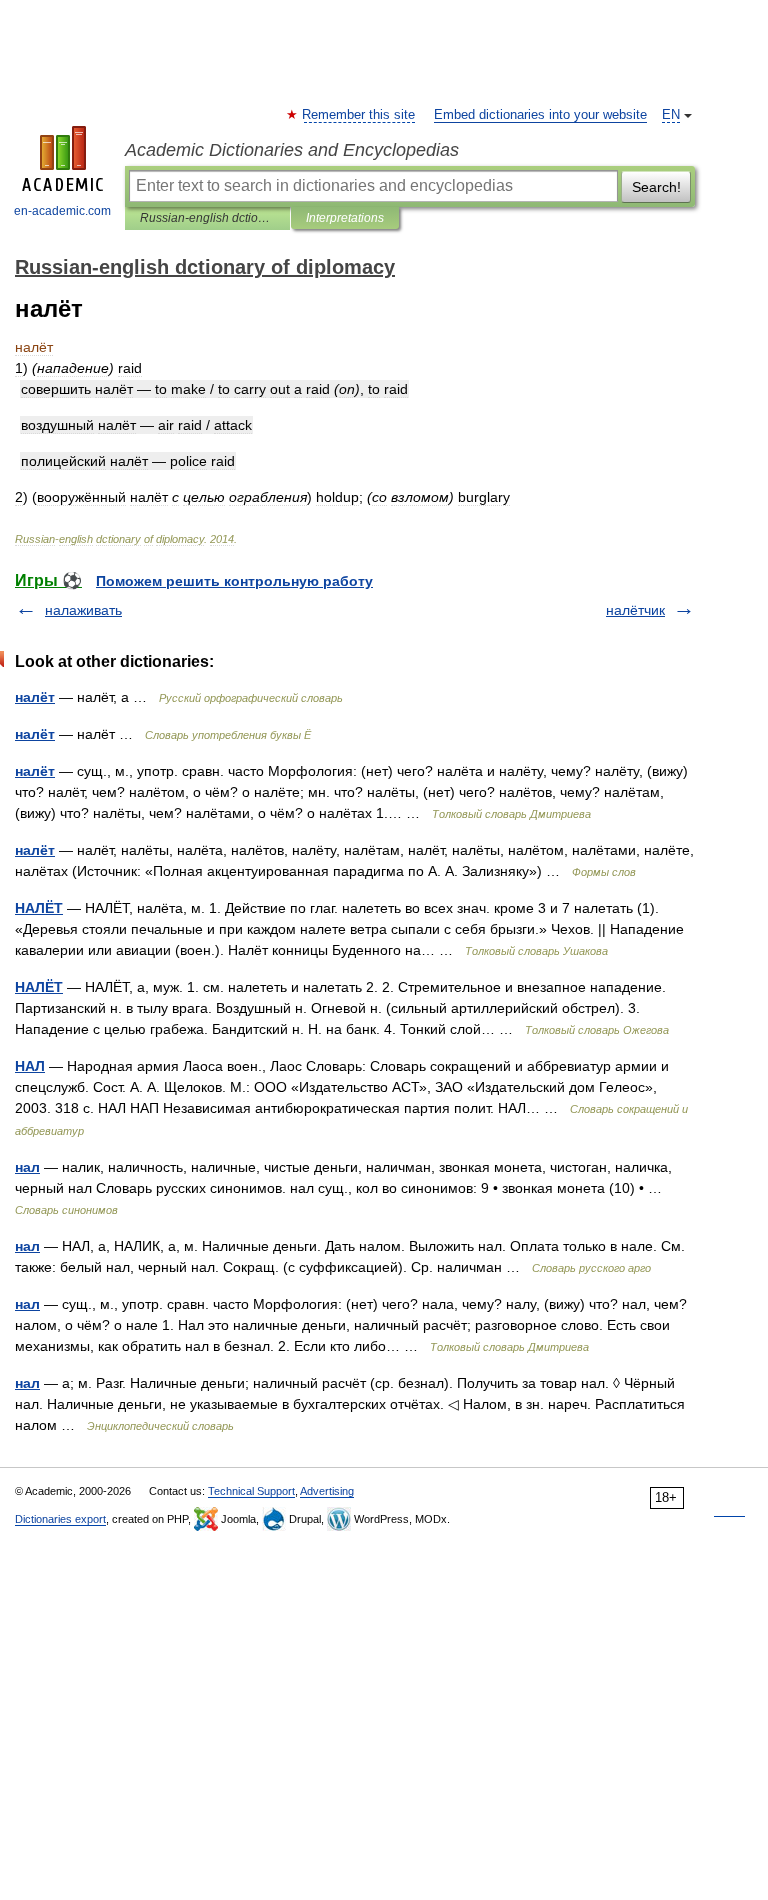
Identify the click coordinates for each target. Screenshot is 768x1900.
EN (671, 115)
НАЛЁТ (39, 908)
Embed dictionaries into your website (540, 115)
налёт (35, 697)
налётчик (635, 610)
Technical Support (251, 1491)
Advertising (327, 1491)
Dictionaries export (60, 1519)
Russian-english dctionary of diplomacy (207, 218)
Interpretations (345, 218)
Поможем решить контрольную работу (234, 581)
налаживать (83, 610)
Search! (656, 187)
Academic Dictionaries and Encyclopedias (292, 150)
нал (27, 1167)
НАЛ (30, 1066)
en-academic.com (62, 211)
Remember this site (359, 115)
